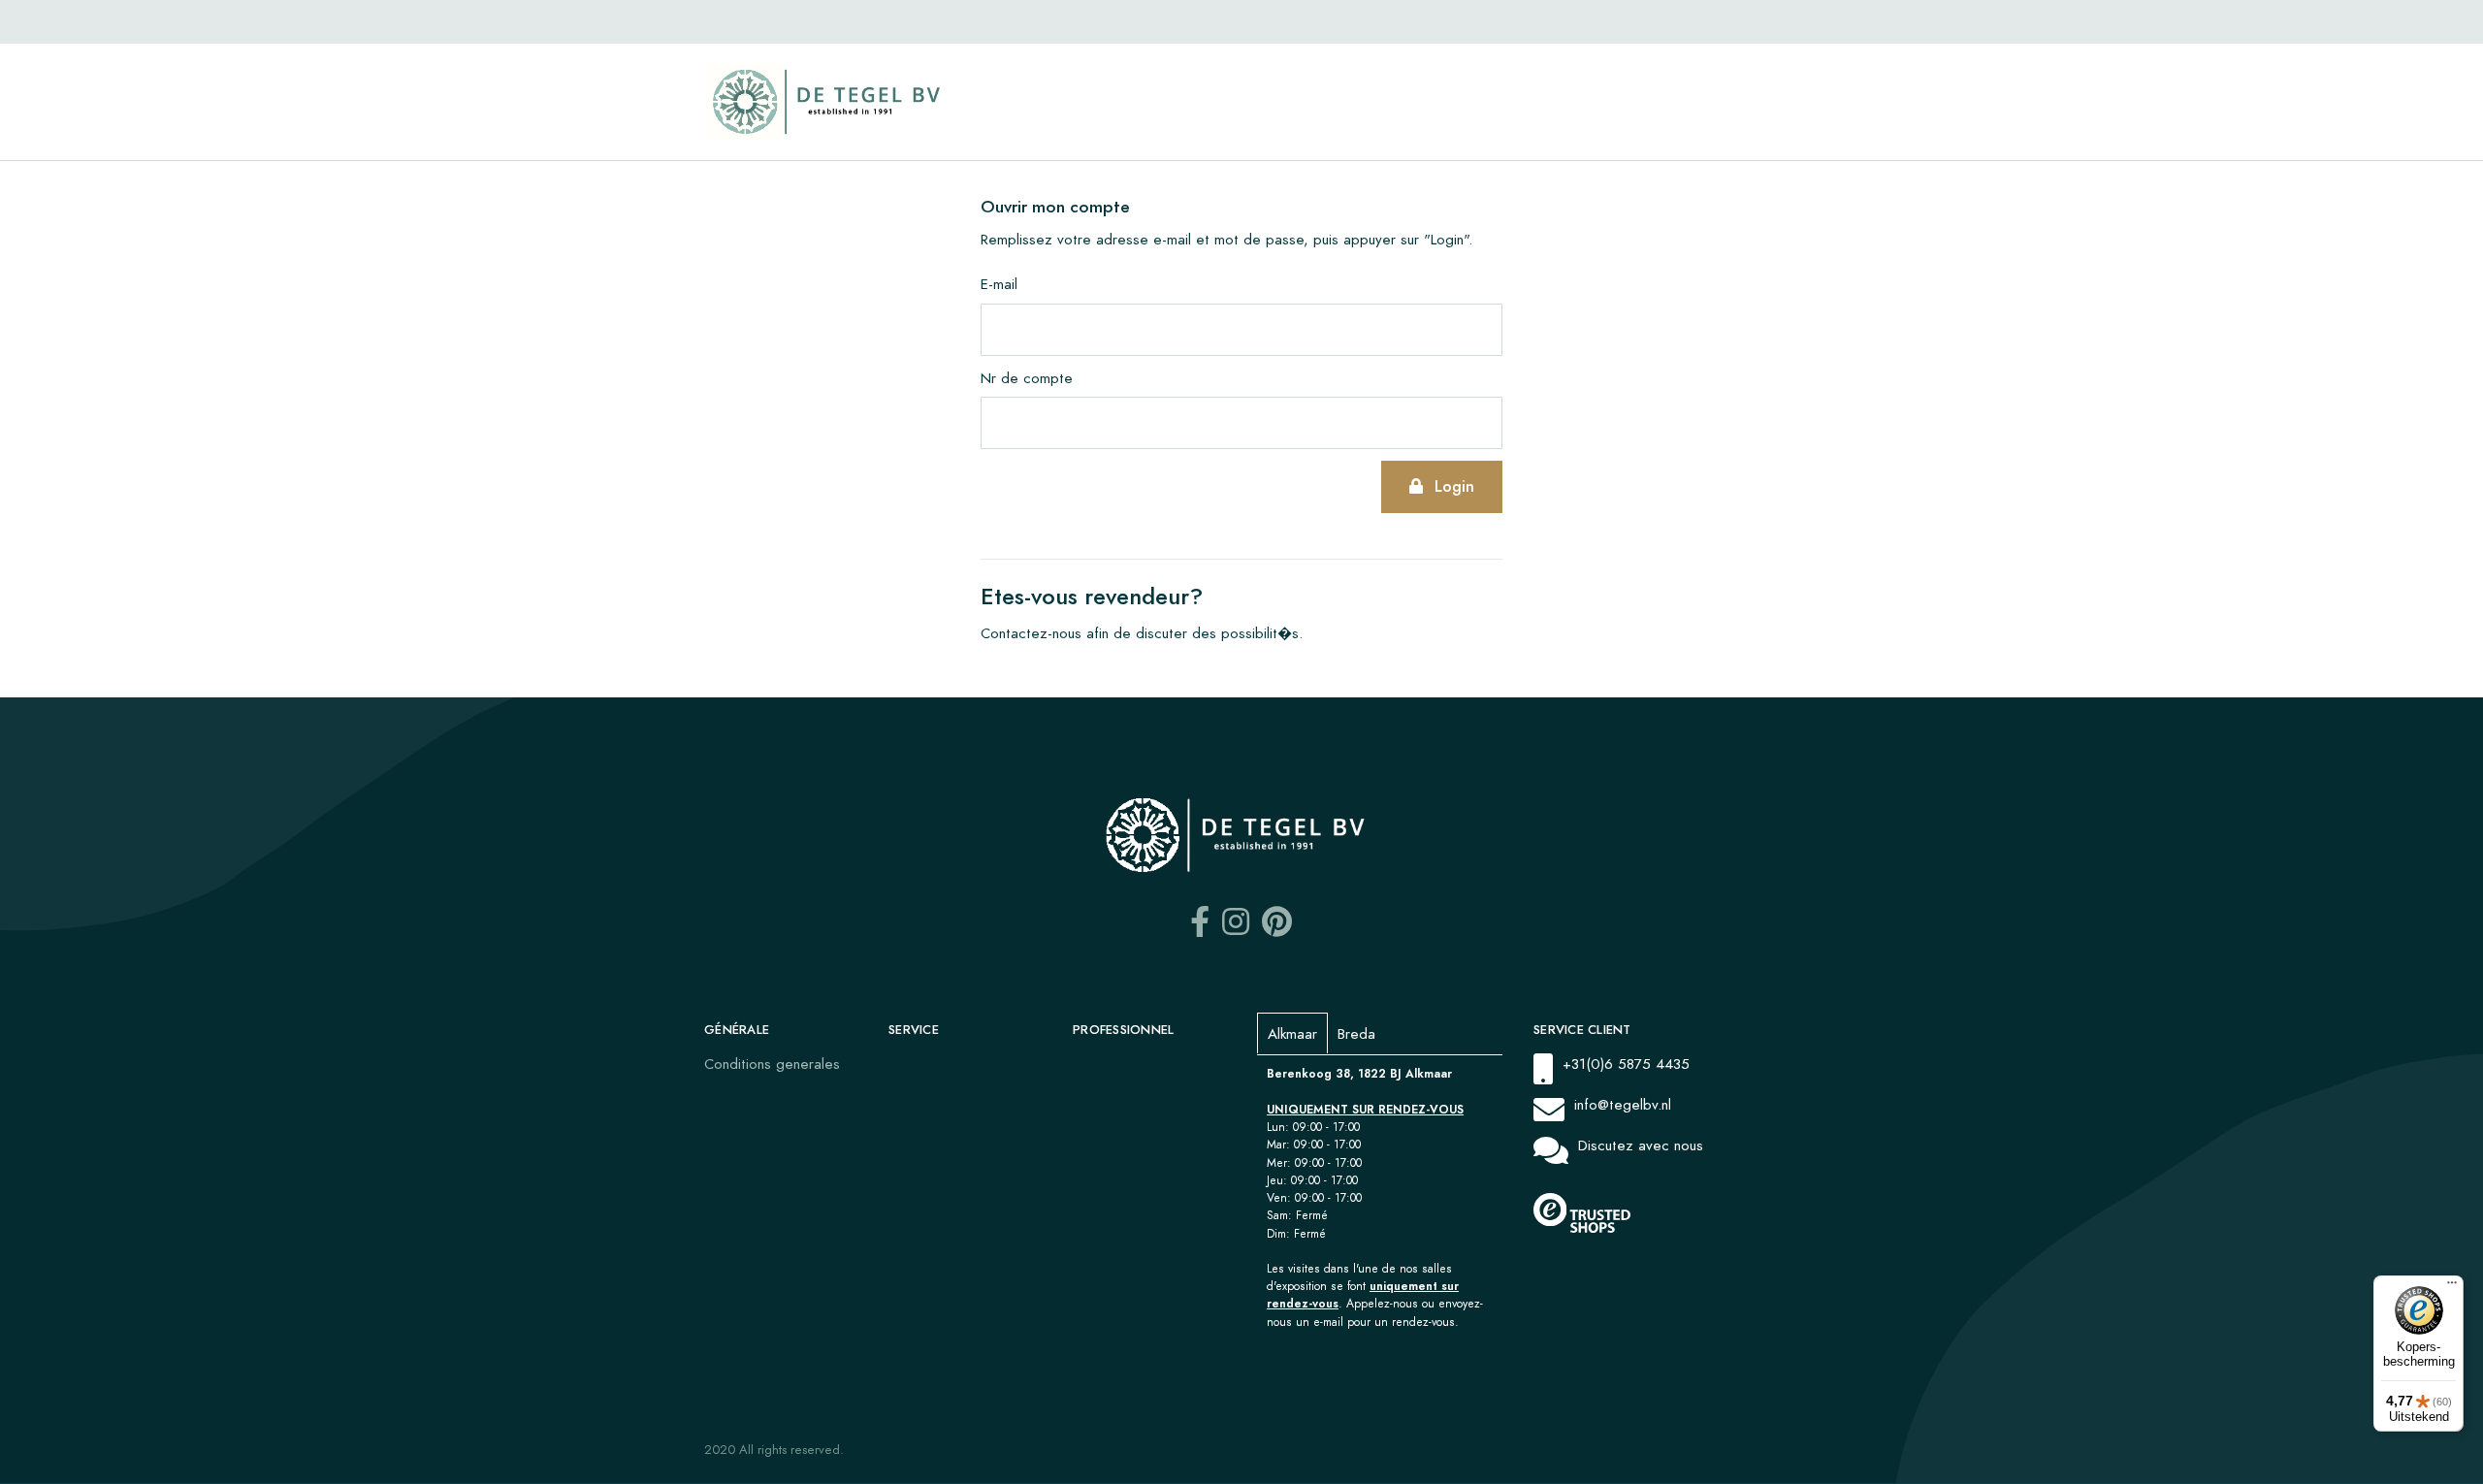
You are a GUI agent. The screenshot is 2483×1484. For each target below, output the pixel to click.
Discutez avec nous (1641, 1145)
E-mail (999, 284)
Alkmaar (1292, 1033)
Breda (1356, 1033)
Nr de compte (1027, 378)
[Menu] (2452, 1287)
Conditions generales (772, 1064)
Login (1454, 486)
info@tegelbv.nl (1623, 1104)
